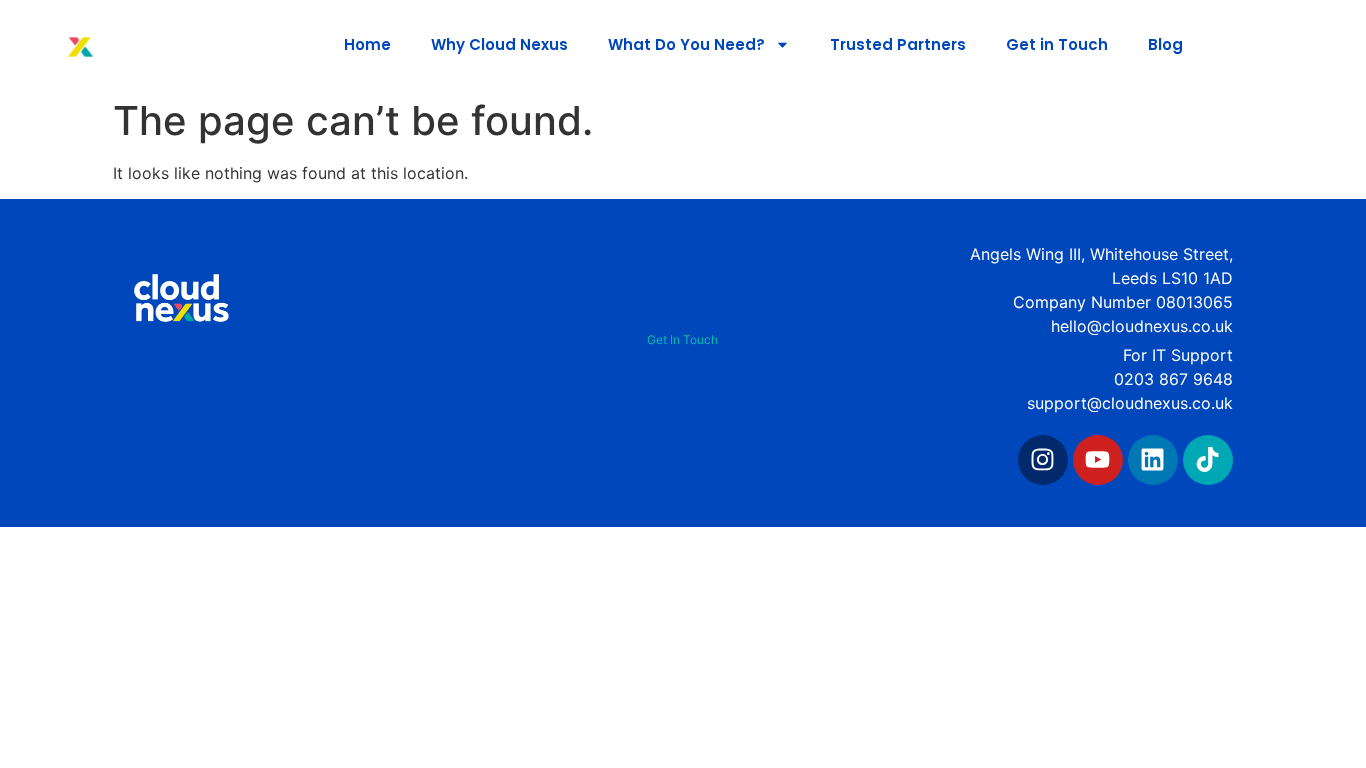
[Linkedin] (1153, 460)
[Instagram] (1043, 460)
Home (367, 44)
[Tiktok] (1208, 460)
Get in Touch (1057, 44)
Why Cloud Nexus (499, 44)
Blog (1165, 44)
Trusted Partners (898, 44)
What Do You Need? (686, 44)
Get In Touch (682, 339)
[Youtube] (1098, 460)
